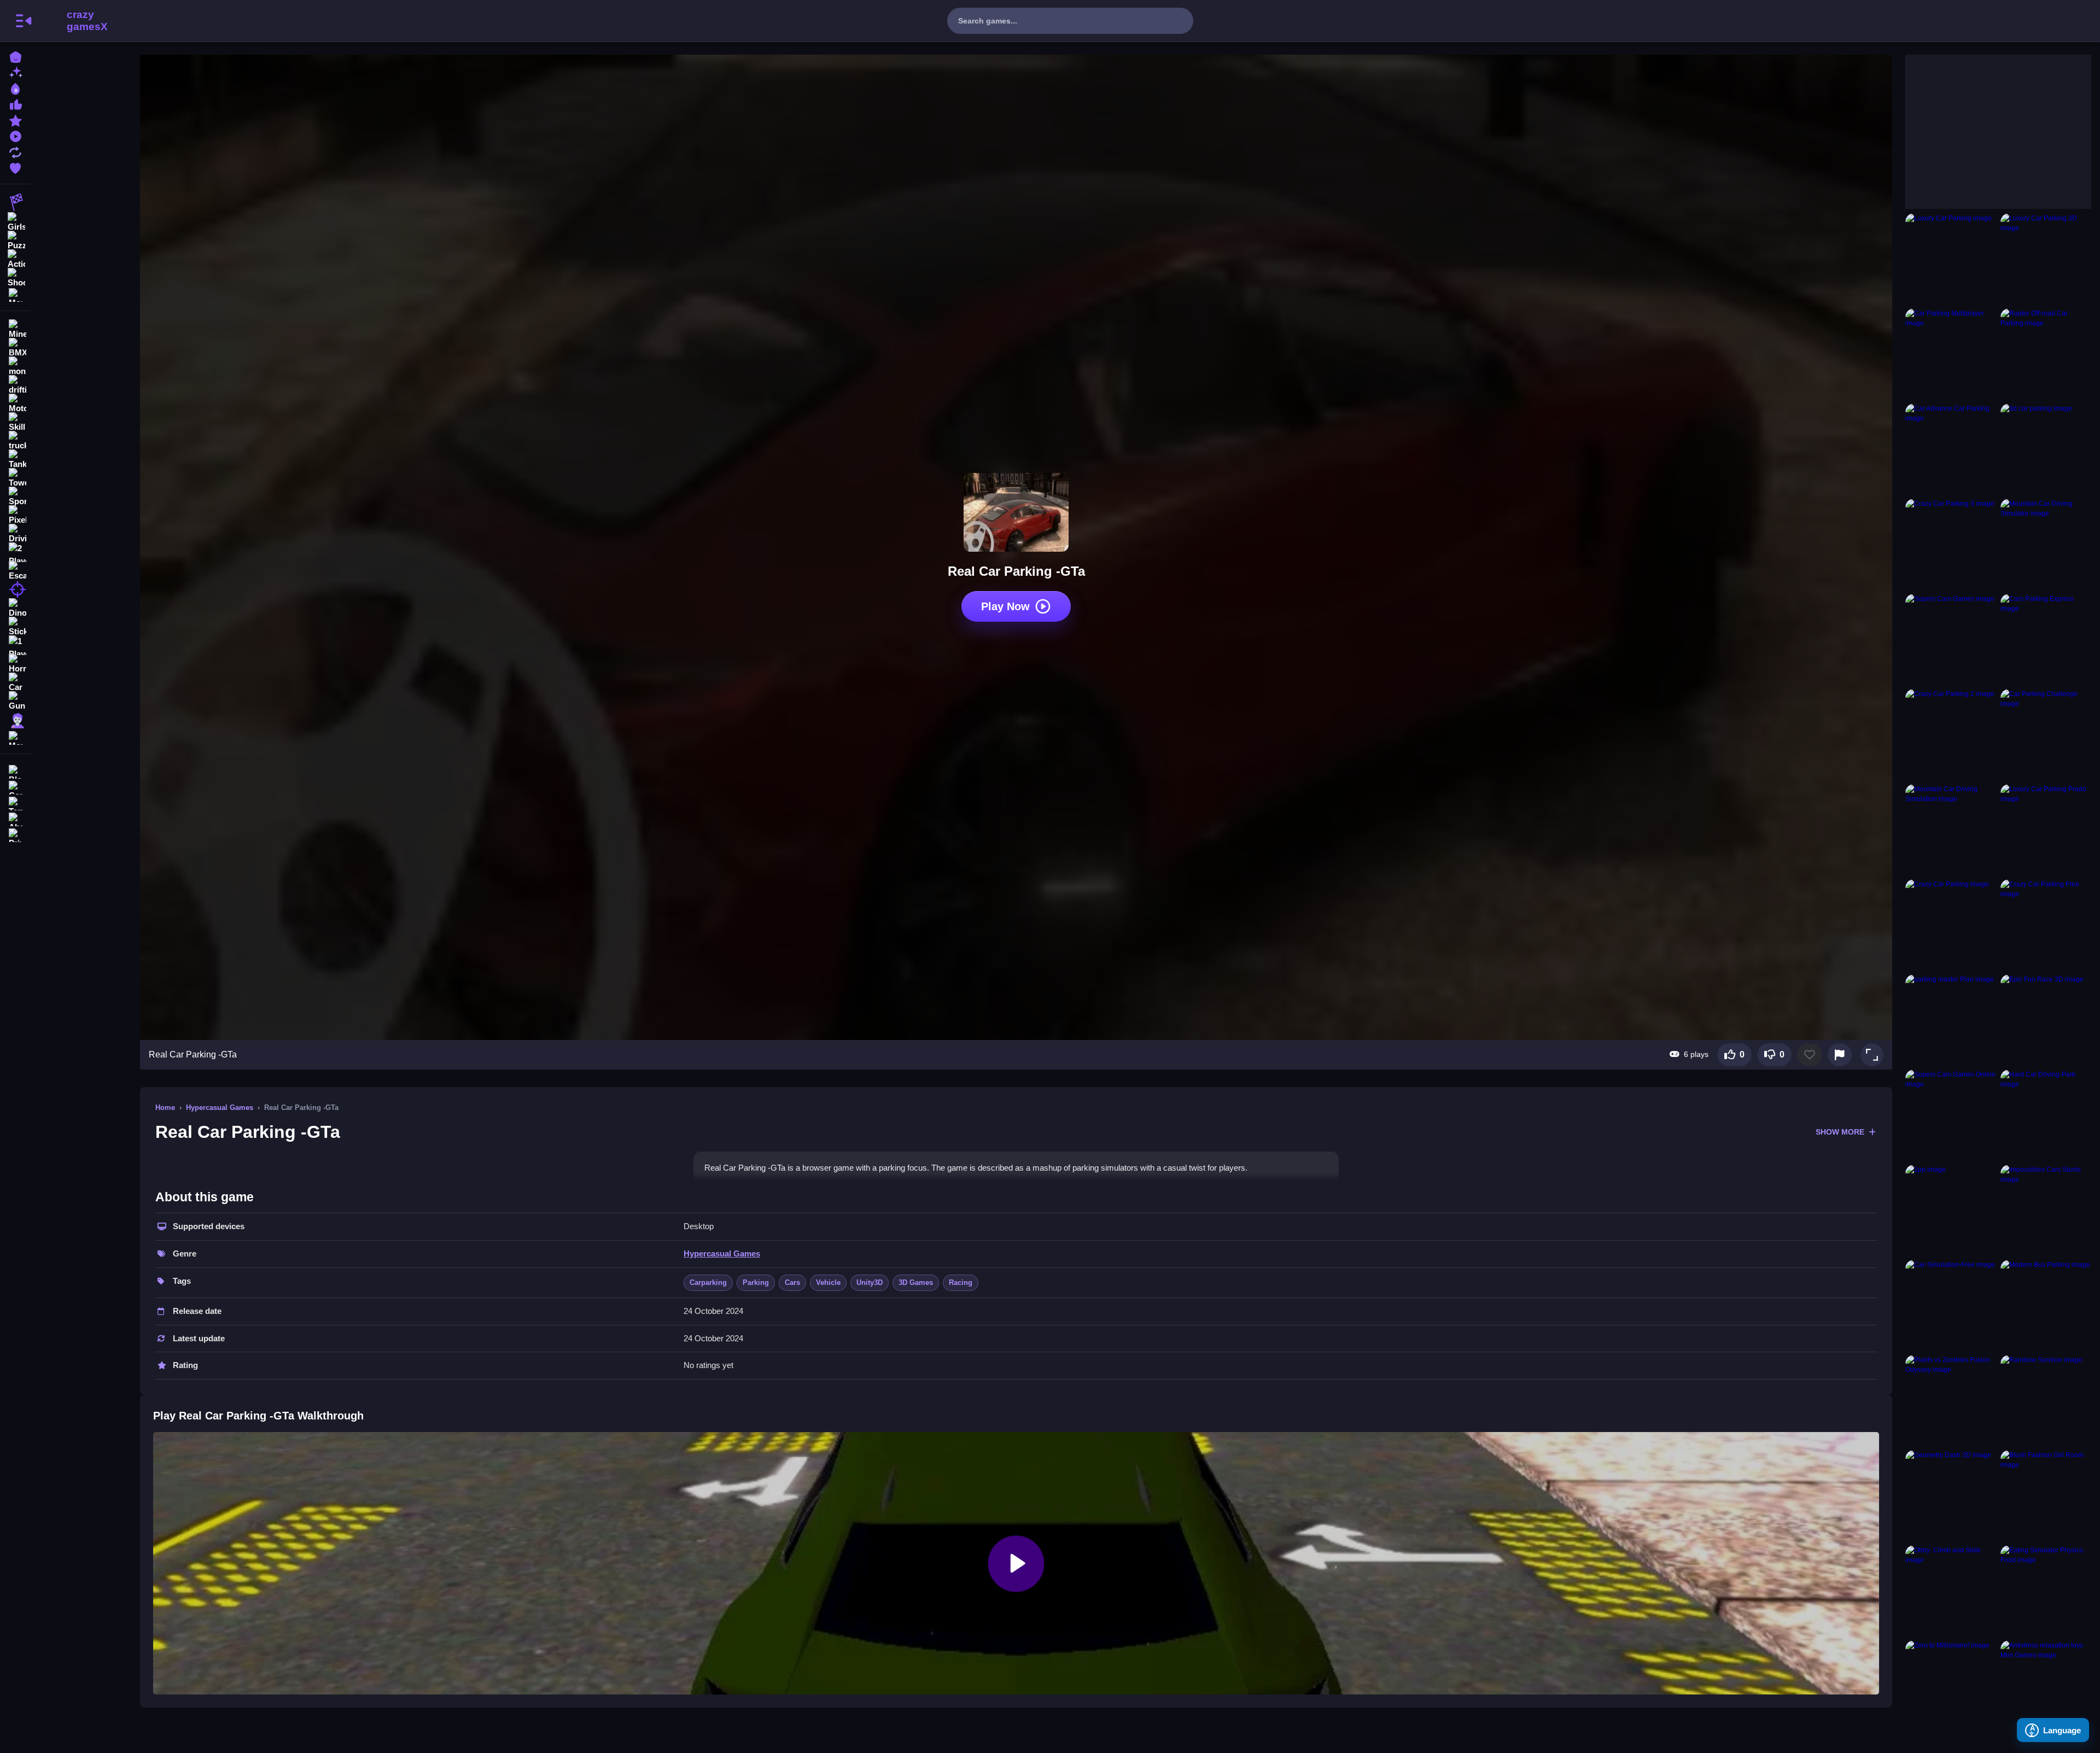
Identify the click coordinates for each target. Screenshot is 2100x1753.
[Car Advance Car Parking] (1951, 449)
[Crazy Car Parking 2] (1951, 734)
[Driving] (15, 534)
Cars (792, 1282)
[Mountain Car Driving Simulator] (2046, 544)
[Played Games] (15, 135)
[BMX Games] (15, 348)
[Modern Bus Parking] (2046, 1305)
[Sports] (15, 496)
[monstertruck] (15, 366)
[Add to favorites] (1810, 1055)
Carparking (708, 1282)
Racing (961, 1282)
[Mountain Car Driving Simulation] (1951, 829)
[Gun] (15, 701)
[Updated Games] (15, 151)
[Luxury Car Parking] (1951, 259)
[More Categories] (15, 294)
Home (165, 1108)
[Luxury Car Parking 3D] (2046, 259)
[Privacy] (15, 834)
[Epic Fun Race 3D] (2046, 1020)
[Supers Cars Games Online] (1951, 1115)
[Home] (15, 56)
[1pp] (1951, 1210)
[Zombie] (15, 720)
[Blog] (15, 771)
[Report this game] (1840, 1055)
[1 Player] (15, 645)
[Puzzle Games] (15, 239)
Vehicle (828, 1282)
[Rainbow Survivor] (2046, 1400)
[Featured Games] (15, 119)
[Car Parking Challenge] (2046, 734)
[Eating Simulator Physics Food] (2046, 1591)
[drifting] (15, 385)
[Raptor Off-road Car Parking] (2046, 354)
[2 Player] (15, 552)
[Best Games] (15, 88)
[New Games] (15, 72)
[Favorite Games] (15, 167)
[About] (15, 818)
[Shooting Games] (15, 277)
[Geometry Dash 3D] (1951, 1495)
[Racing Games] (15, 202)
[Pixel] (15, 515)
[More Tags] (15, 737)
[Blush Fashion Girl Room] (2046, 1495)
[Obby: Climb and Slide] (1951, 1591)
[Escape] (15, 571)
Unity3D (870, 1282)
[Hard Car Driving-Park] (2046, 1115)
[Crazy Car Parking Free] (2046, 925)
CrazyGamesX (84, 21)
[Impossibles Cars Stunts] (2046, 1210)
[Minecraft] (15, 329)
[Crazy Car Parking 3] (1951, 544)
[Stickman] (15, 627)
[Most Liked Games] (15, 104)
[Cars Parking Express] (2046, 639)
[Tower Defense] (15, 478)
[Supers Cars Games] (1951, 639)
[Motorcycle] (15, 404)
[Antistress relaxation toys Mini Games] (2046, 1686)
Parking (756, 1282)
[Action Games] (15, 258)
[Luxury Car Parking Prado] (2046, 829)
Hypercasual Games (220, 1108)
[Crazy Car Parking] (1951, 925)
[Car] (15, 682)
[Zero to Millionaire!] (1951, 1686)
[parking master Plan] (1951, 1020)
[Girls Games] (15, 221)
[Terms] (15, 802)
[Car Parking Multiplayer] (1951, 354)
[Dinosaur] (15, 608)
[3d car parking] (2046, 449)
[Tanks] (15, 459)
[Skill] (15, 422)
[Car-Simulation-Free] (1951, 1305)
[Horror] (15, 664)
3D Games (916, 1282)
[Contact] (15, 787)
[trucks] (15, 441)
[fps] (15, 589)
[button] (1872, 1055)
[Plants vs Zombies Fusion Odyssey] (1951, 1400)
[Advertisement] (1987, 123)
